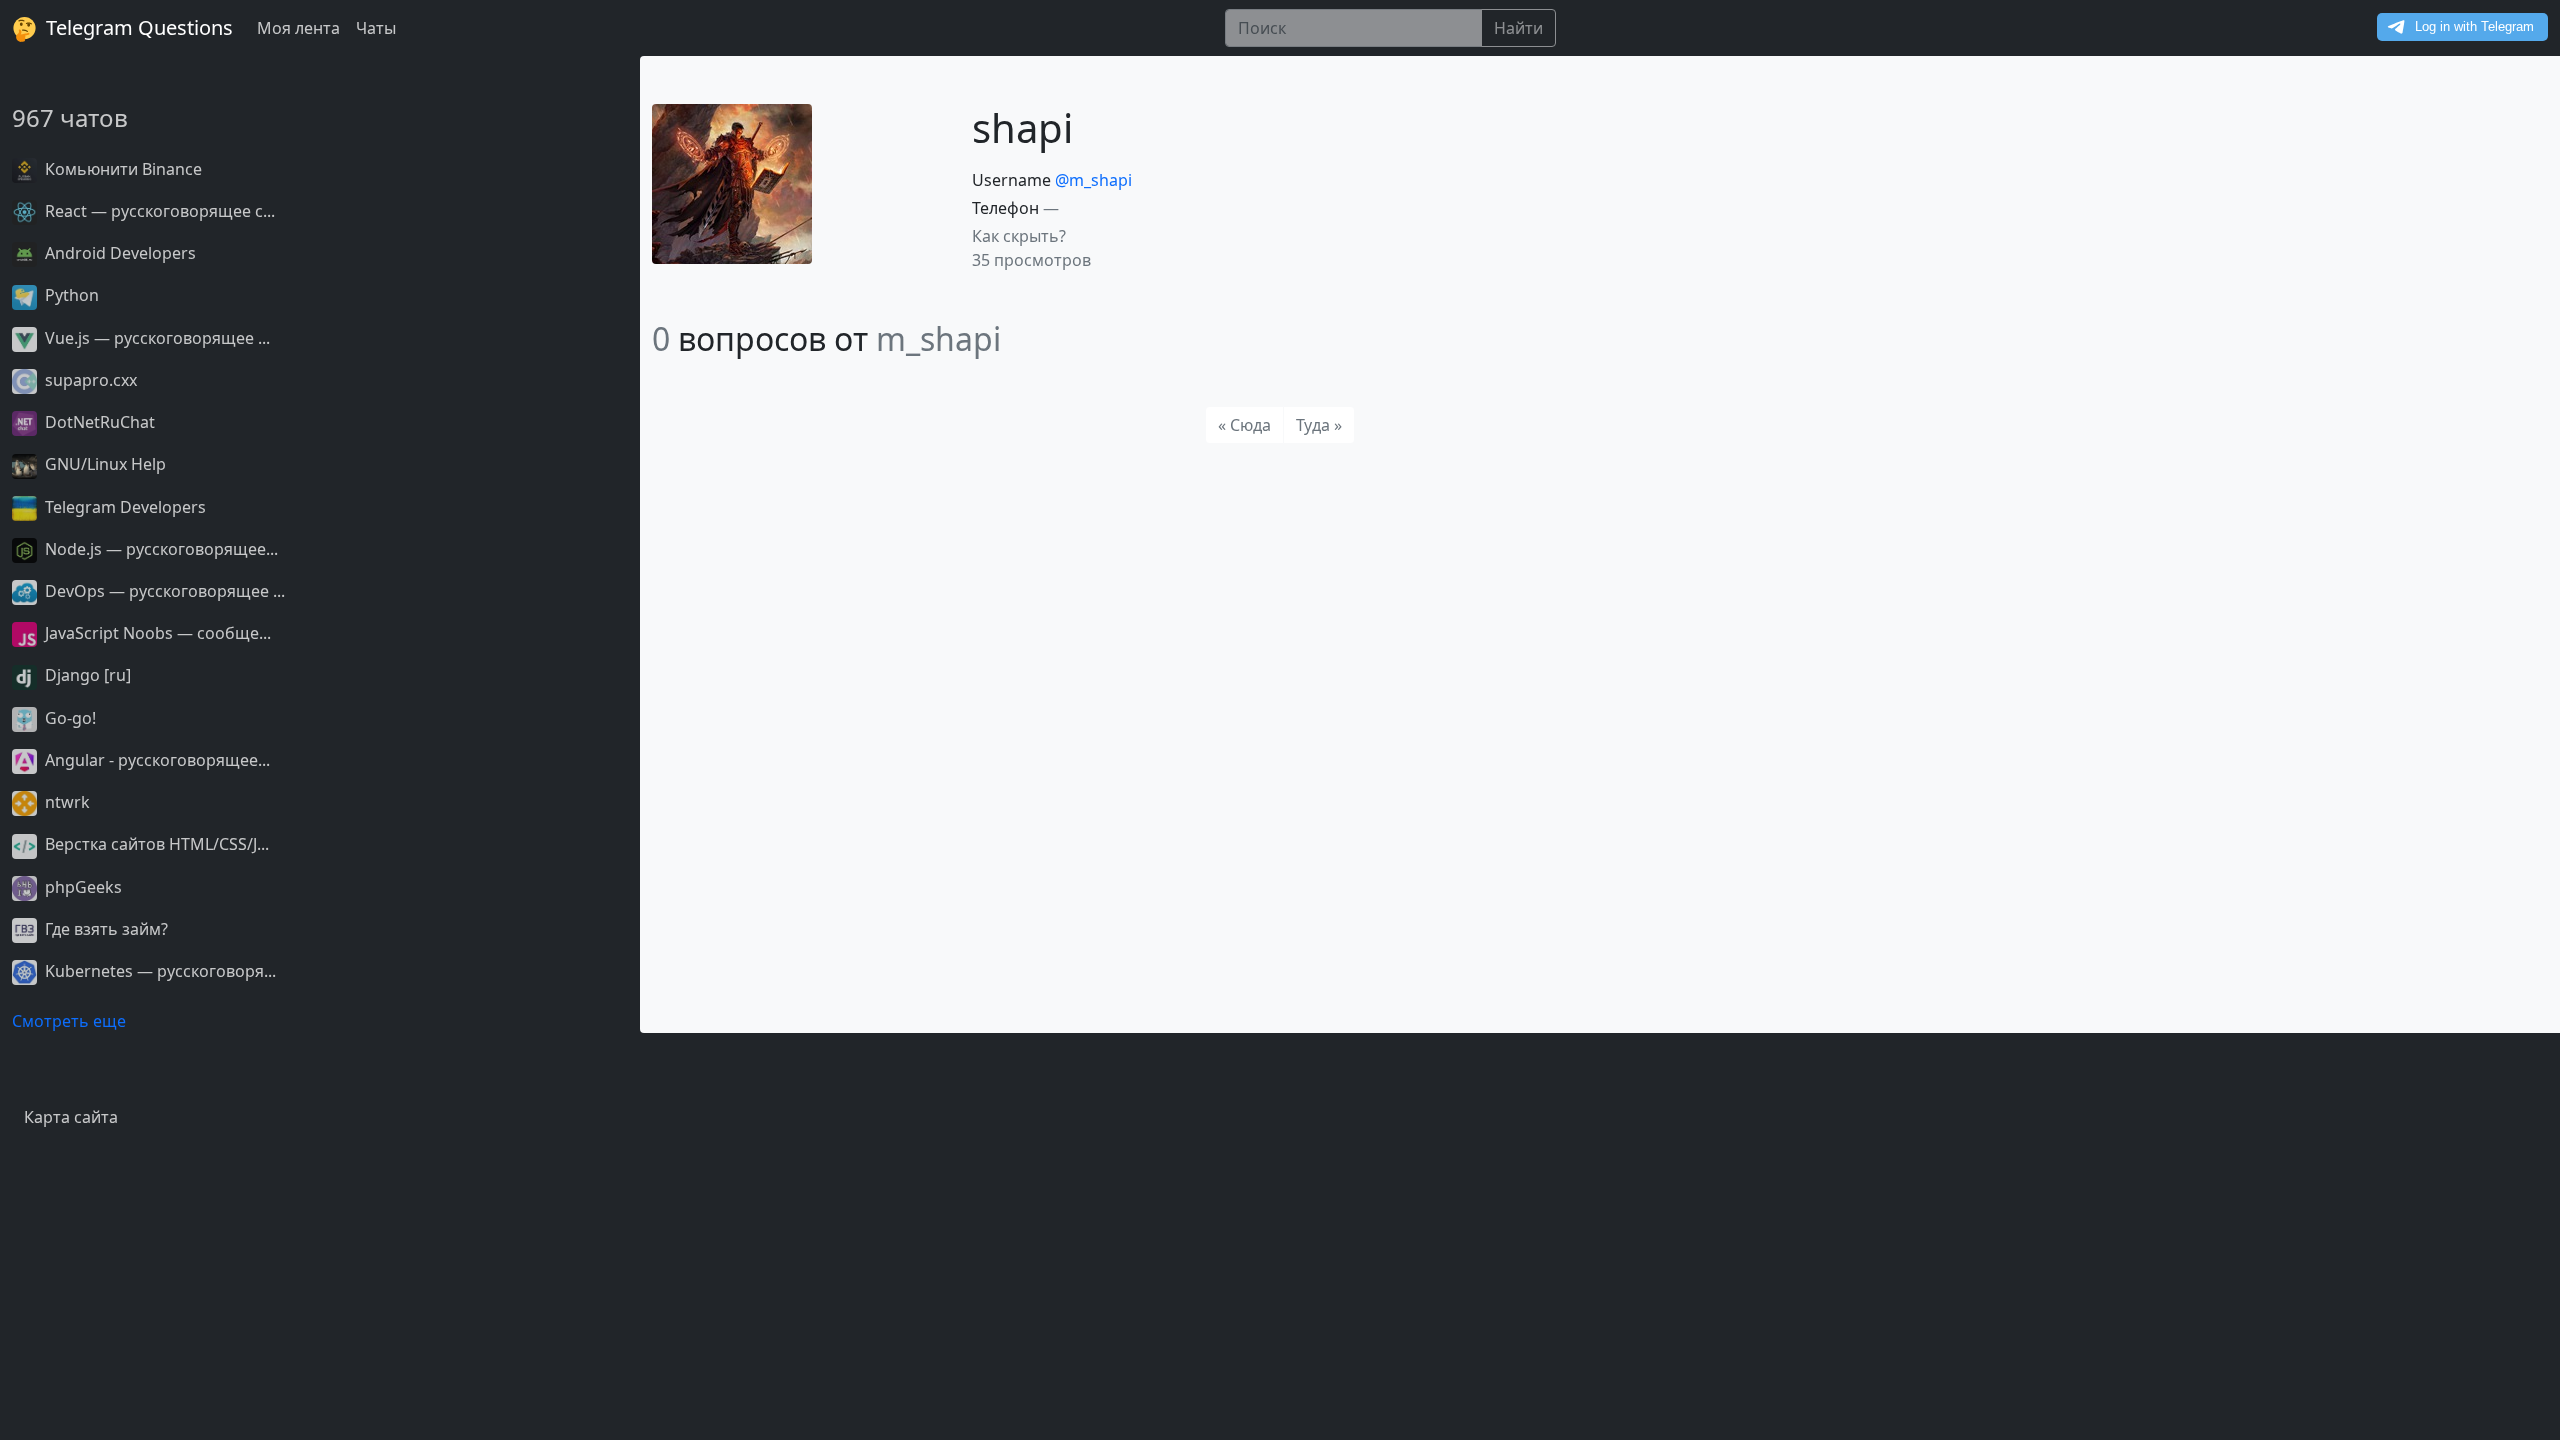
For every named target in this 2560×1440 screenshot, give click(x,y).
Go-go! (68, 718)
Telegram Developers (123, 507)
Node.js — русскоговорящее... (159, 549)
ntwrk (65, 802)
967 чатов (70, 117)
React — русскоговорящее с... (158, 211)
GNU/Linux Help (103, 464)
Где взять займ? (104, 929)
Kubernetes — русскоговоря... (158, 971)
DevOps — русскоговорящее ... (163, 591)
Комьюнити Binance (121, 169)
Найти (1518, 28)
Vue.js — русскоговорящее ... (155, 338)
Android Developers (118, 253)
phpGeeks (81, 887)
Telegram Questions (137, 27)
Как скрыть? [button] (1019, 236)
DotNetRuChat (98, 422)
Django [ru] (86, 675)
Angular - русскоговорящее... (155, 760)
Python (70, 295)
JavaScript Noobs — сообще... (156, 633)
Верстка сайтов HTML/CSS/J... (155, 844)
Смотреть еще (69, 1021)
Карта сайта (71, 1117)
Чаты (376, 28)
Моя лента (298, 28)
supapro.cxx (89, 380)
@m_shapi (1093, 180)
